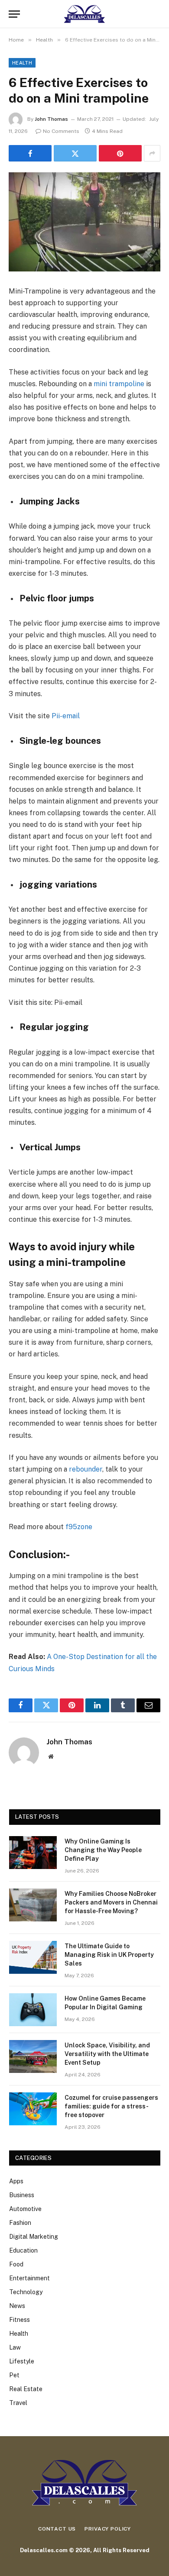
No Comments (61, 131)
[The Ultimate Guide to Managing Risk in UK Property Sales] (33, 1957)
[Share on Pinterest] (120, 153)
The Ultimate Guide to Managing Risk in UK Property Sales (109, 1955)
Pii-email (66, 716)
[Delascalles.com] (84, 14)
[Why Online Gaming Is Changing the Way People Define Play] (33, 1853)
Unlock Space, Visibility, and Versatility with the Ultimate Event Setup (107, 2054)
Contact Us (57, 2529)
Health (22, 63)
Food (16, 2264)
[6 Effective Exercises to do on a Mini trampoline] (84, 222)
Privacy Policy (108, 2529)
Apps (16, 2181)
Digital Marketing (34, 2237)
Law (15, 2347)
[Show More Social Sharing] (152, 153)
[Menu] (14, 14)
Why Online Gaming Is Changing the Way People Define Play (103, 1850)
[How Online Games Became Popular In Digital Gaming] (33, 2010)
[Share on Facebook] (30, 153)
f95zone (79, 1527)
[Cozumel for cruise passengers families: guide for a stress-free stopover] (33, 2109)
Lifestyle (22, 2361)
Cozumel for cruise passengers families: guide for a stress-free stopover (111, 2106)
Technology (26, 2292)
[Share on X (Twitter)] (75, 153)
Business (22, 2195)
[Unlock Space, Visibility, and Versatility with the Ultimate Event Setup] (33, 2056)
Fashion (20, 2223)
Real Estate (26, 2389)
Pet (14, 2375)
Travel (18, 2403)
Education (23, 2250)
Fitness (19, 2320)
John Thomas (51, 119)
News (17, 2306)
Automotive (25, 2209)
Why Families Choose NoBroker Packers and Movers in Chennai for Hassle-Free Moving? (111, 1902)
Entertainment (29, 2278)
